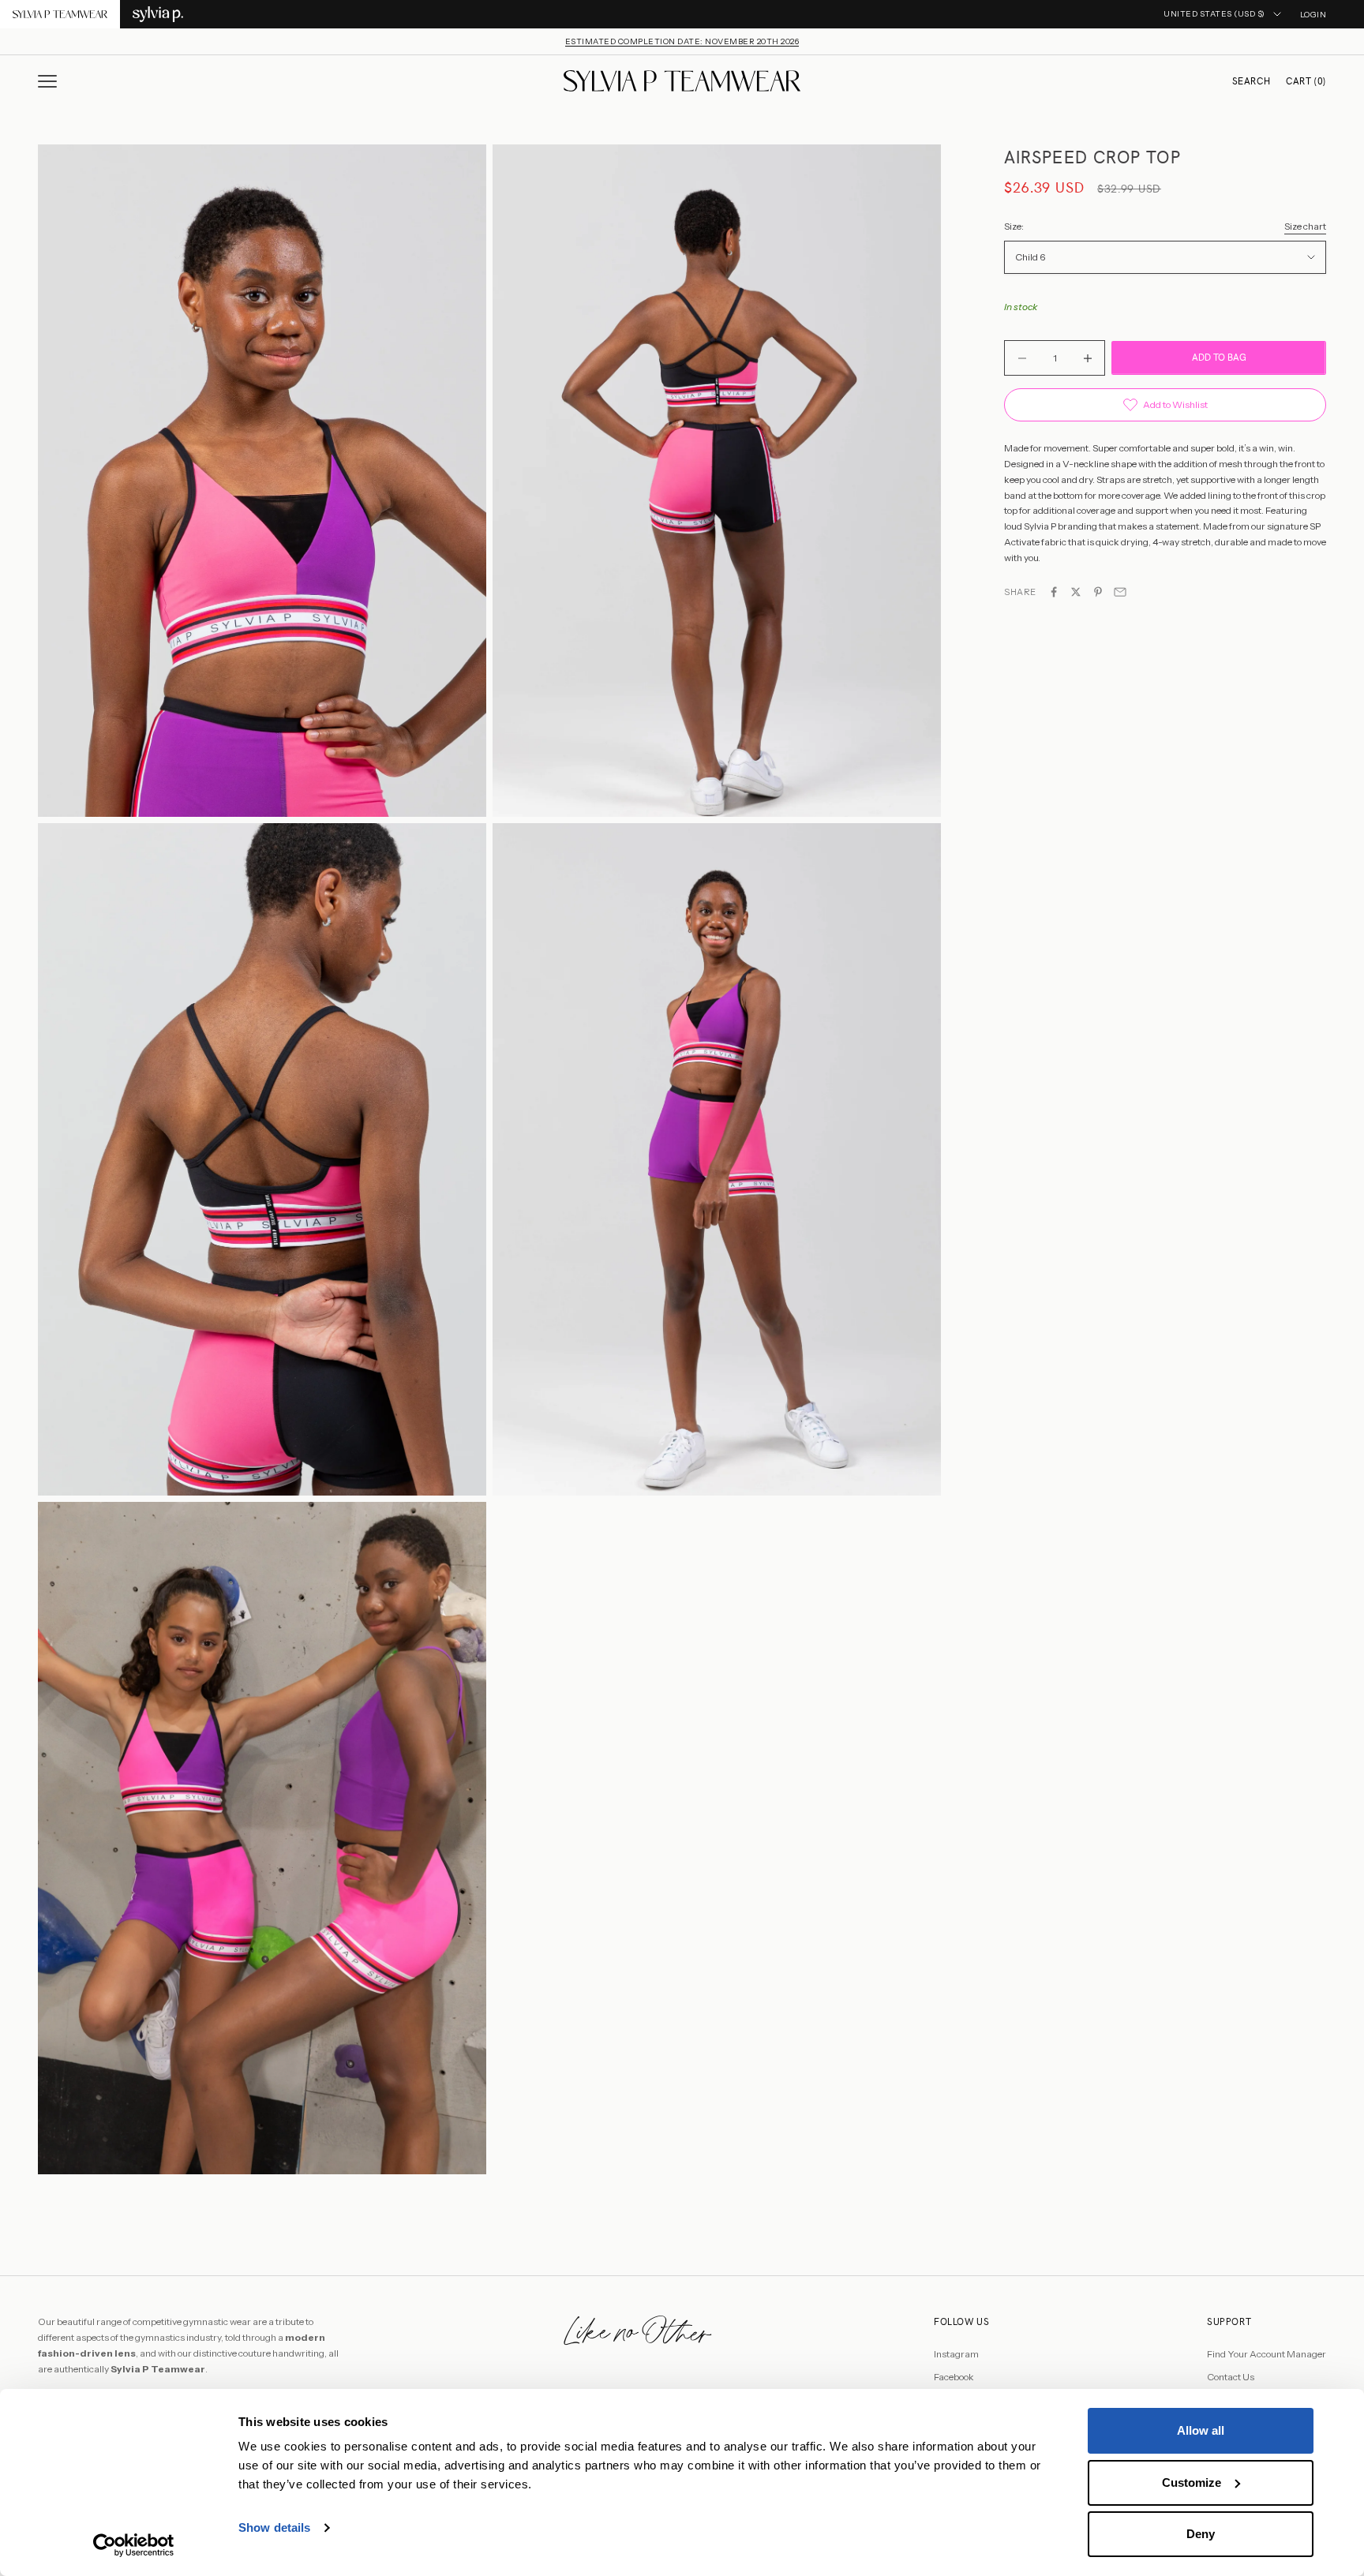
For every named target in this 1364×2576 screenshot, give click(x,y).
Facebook (954, 2377)
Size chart (1305, 226)
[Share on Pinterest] (1098, 592)
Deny (1201, 2534)
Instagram (956, 2354)
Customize (1192, 2482)
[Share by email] (1120, 592)
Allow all (1201, 2430)
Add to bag (1219, 358)
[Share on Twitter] (1076, 592)
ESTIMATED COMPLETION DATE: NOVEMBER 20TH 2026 (682, 41)
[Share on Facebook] (1054, 592)
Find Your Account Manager (1267, 2354)
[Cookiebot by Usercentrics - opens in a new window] (134, 2545)
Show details (274, 2527)
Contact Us (1231, 2377)
